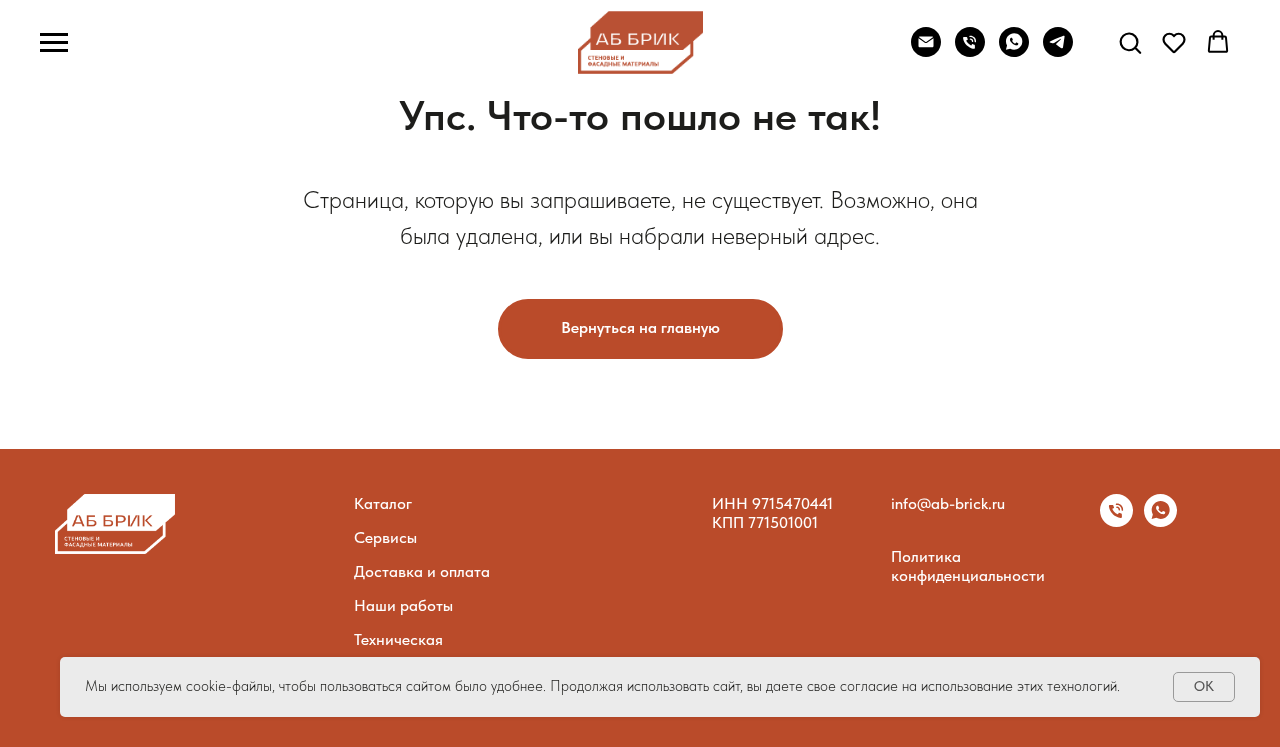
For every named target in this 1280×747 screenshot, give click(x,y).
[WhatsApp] (1014, 51)
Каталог (383, 503)
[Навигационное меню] (54, 43)
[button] (1130, 42)
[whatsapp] (1160, 521)
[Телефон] (1116, 521)
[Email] (926, 51)
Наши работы (403, 605)
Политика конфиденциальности (968, 566)
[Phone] (970, 51)
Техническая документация (404, 649)
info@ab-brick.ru (948, 503)
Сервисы (385, 537)
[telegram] (1058, 51)
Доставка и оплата (422, 571)
